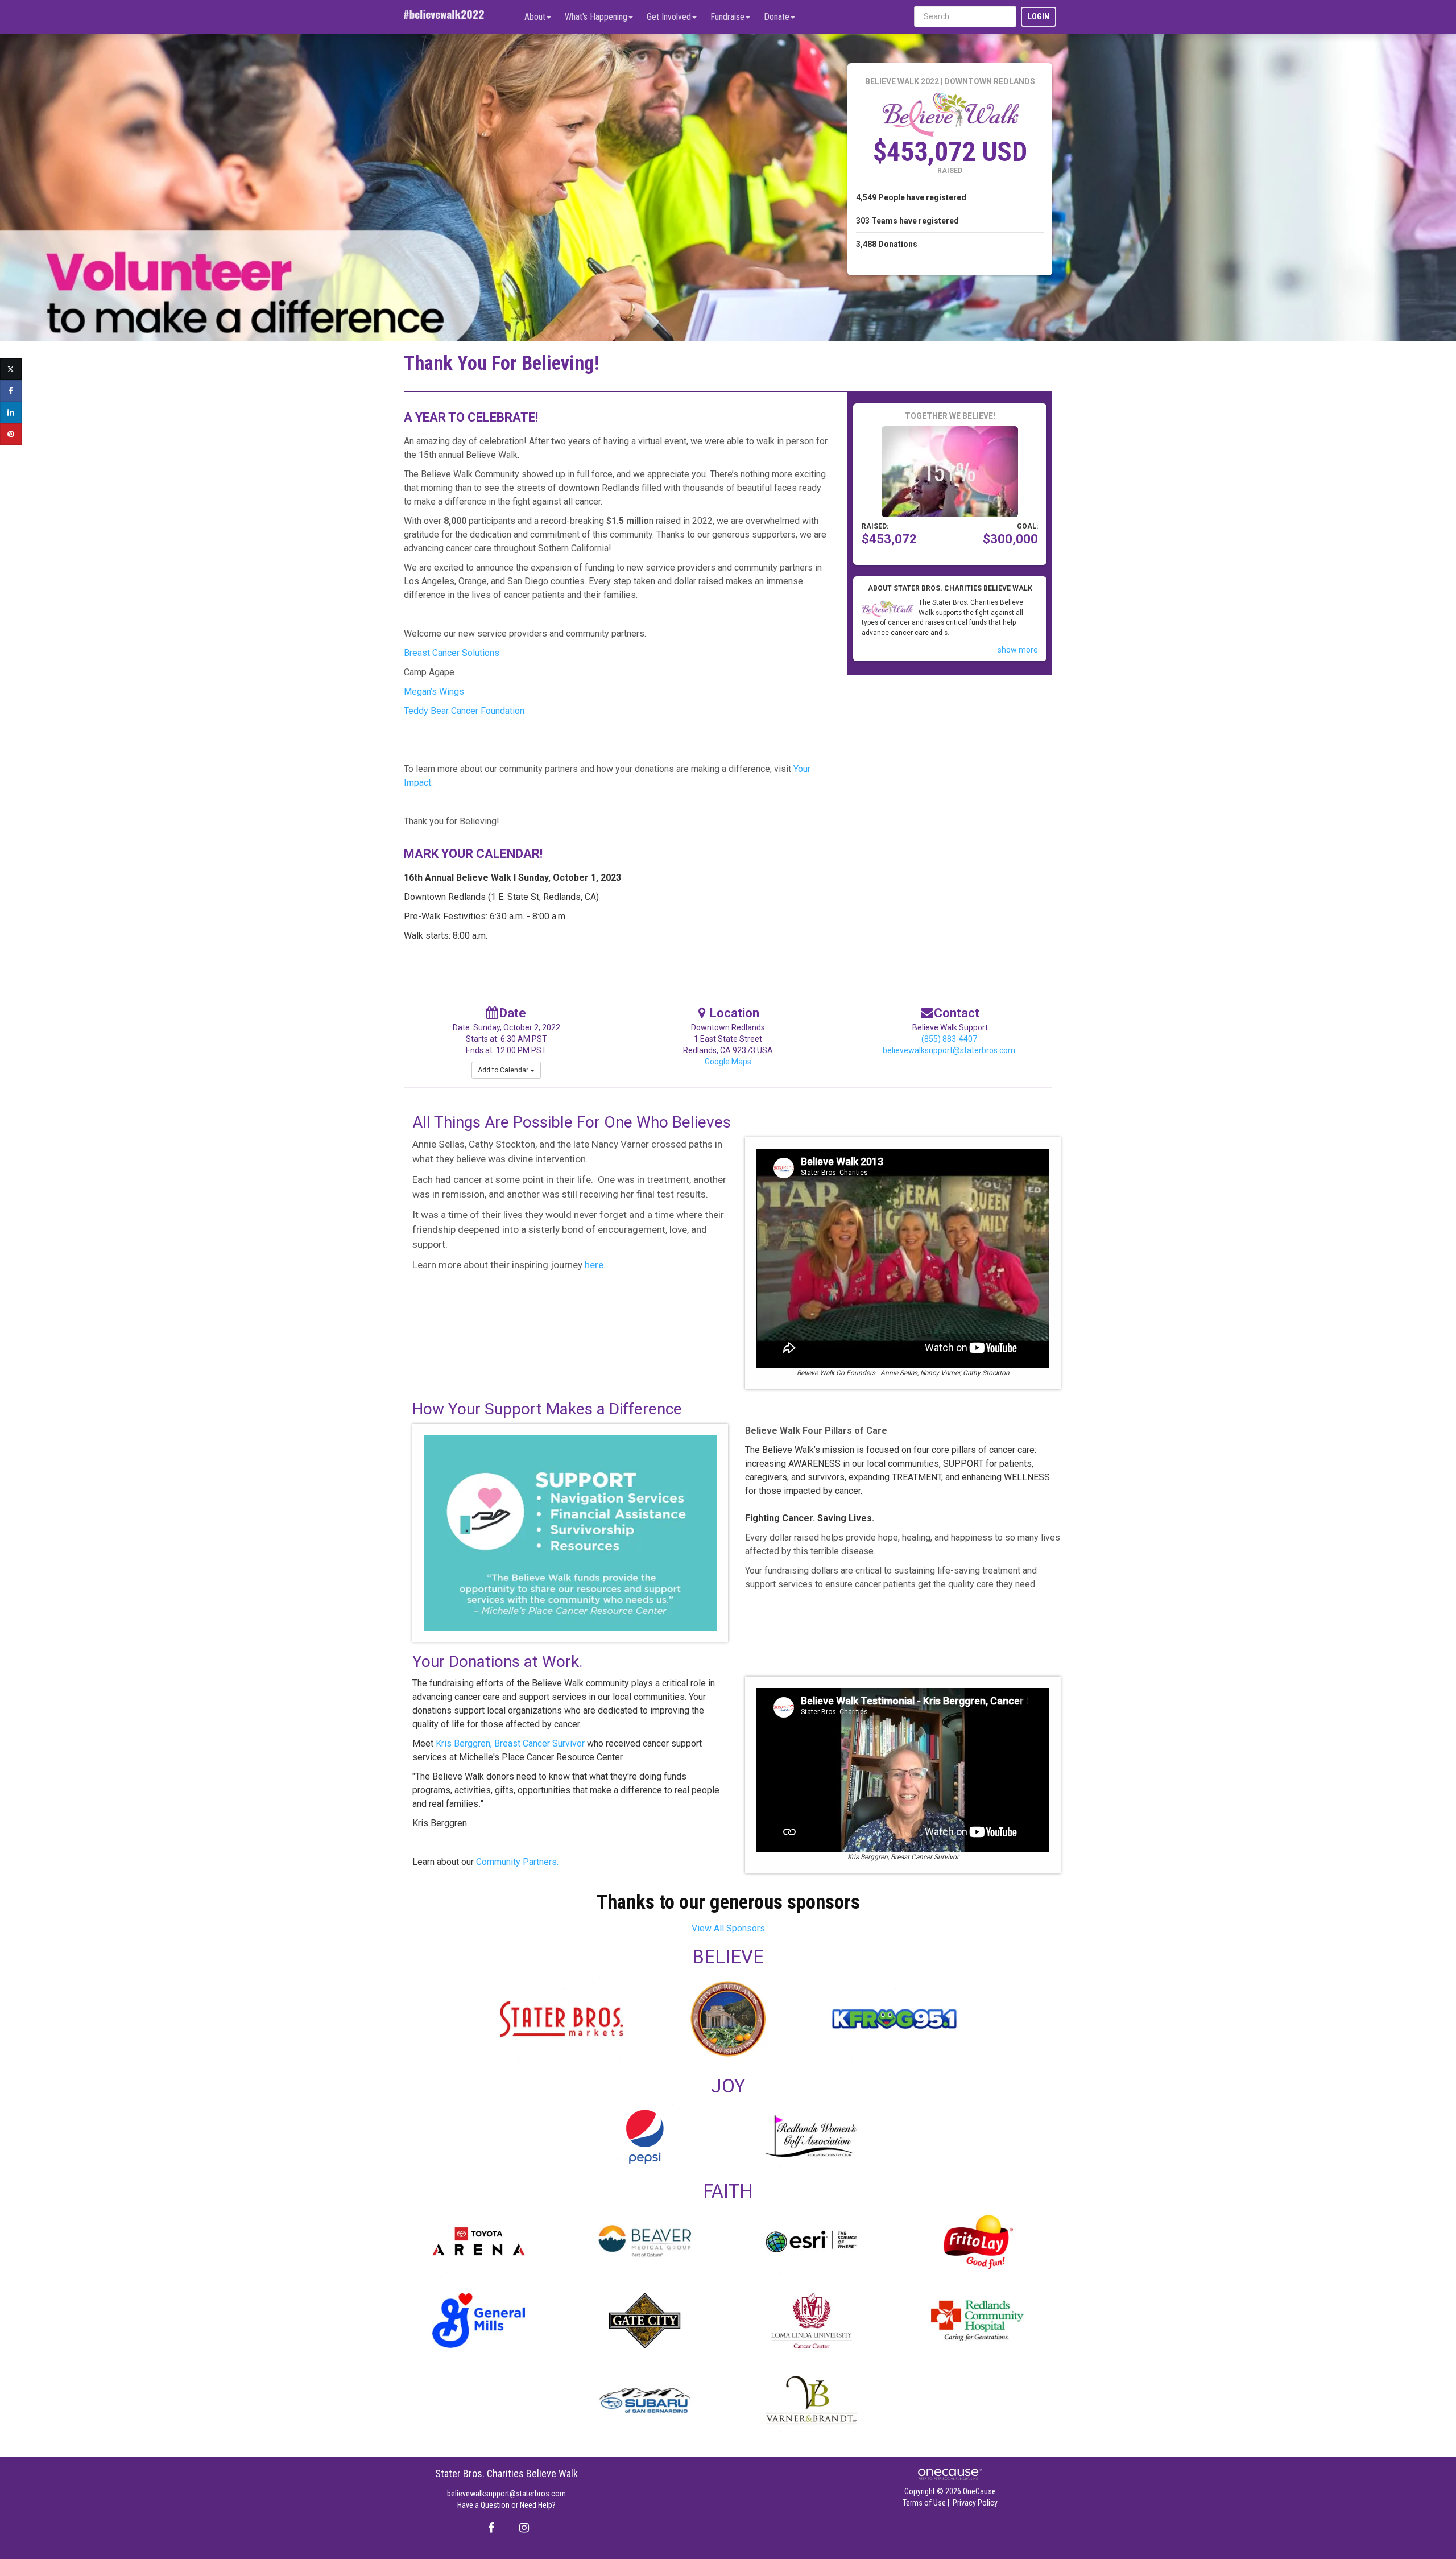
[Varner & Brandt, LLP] (811, 2400)
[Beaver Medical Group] (645, 2241)
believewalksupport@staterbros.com (949, 1050)
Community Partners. (516, 1862)
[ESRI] (811, 2241)
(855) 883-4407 (949, 1039)
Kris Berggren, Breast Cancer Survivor (510, 1743)
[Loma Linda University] (811, 2320)
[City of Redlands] (728, 2019)
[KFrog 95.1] (894, 2019)
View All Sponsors (728, 1928)
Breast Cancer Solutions (452, 653)
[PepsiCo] (645, 2136)
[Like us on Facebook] (489, 2528)
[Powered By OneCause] (950, 2474)
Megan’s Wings (434, 692)
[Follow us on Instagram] (521, 2528)
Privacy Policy (975, 2503)
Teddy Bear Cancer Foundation (464, 711)
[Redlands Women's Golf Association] (811, 2136)
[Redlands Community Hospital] (978, 2320)
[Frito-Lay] (978, 2241)
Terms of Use (924, 2503)
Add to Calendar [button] (504, 1070)
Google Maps (728, 1062)
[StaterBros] (562, 2019)
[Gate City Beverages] (645, 2320)
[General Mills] (479, 2320)
